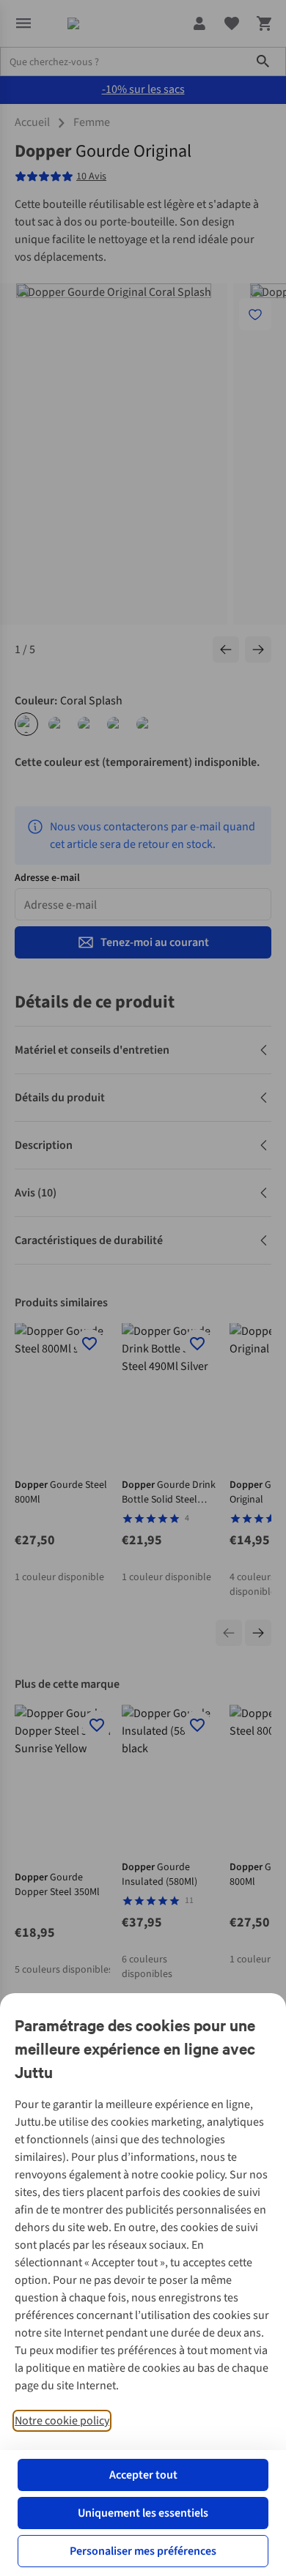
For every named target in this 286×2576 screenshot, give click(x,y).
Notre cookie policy (62, 2421)
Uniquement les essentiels (143, 2513)
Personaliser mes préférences (143, 2551)
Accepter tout (143, 2475)
